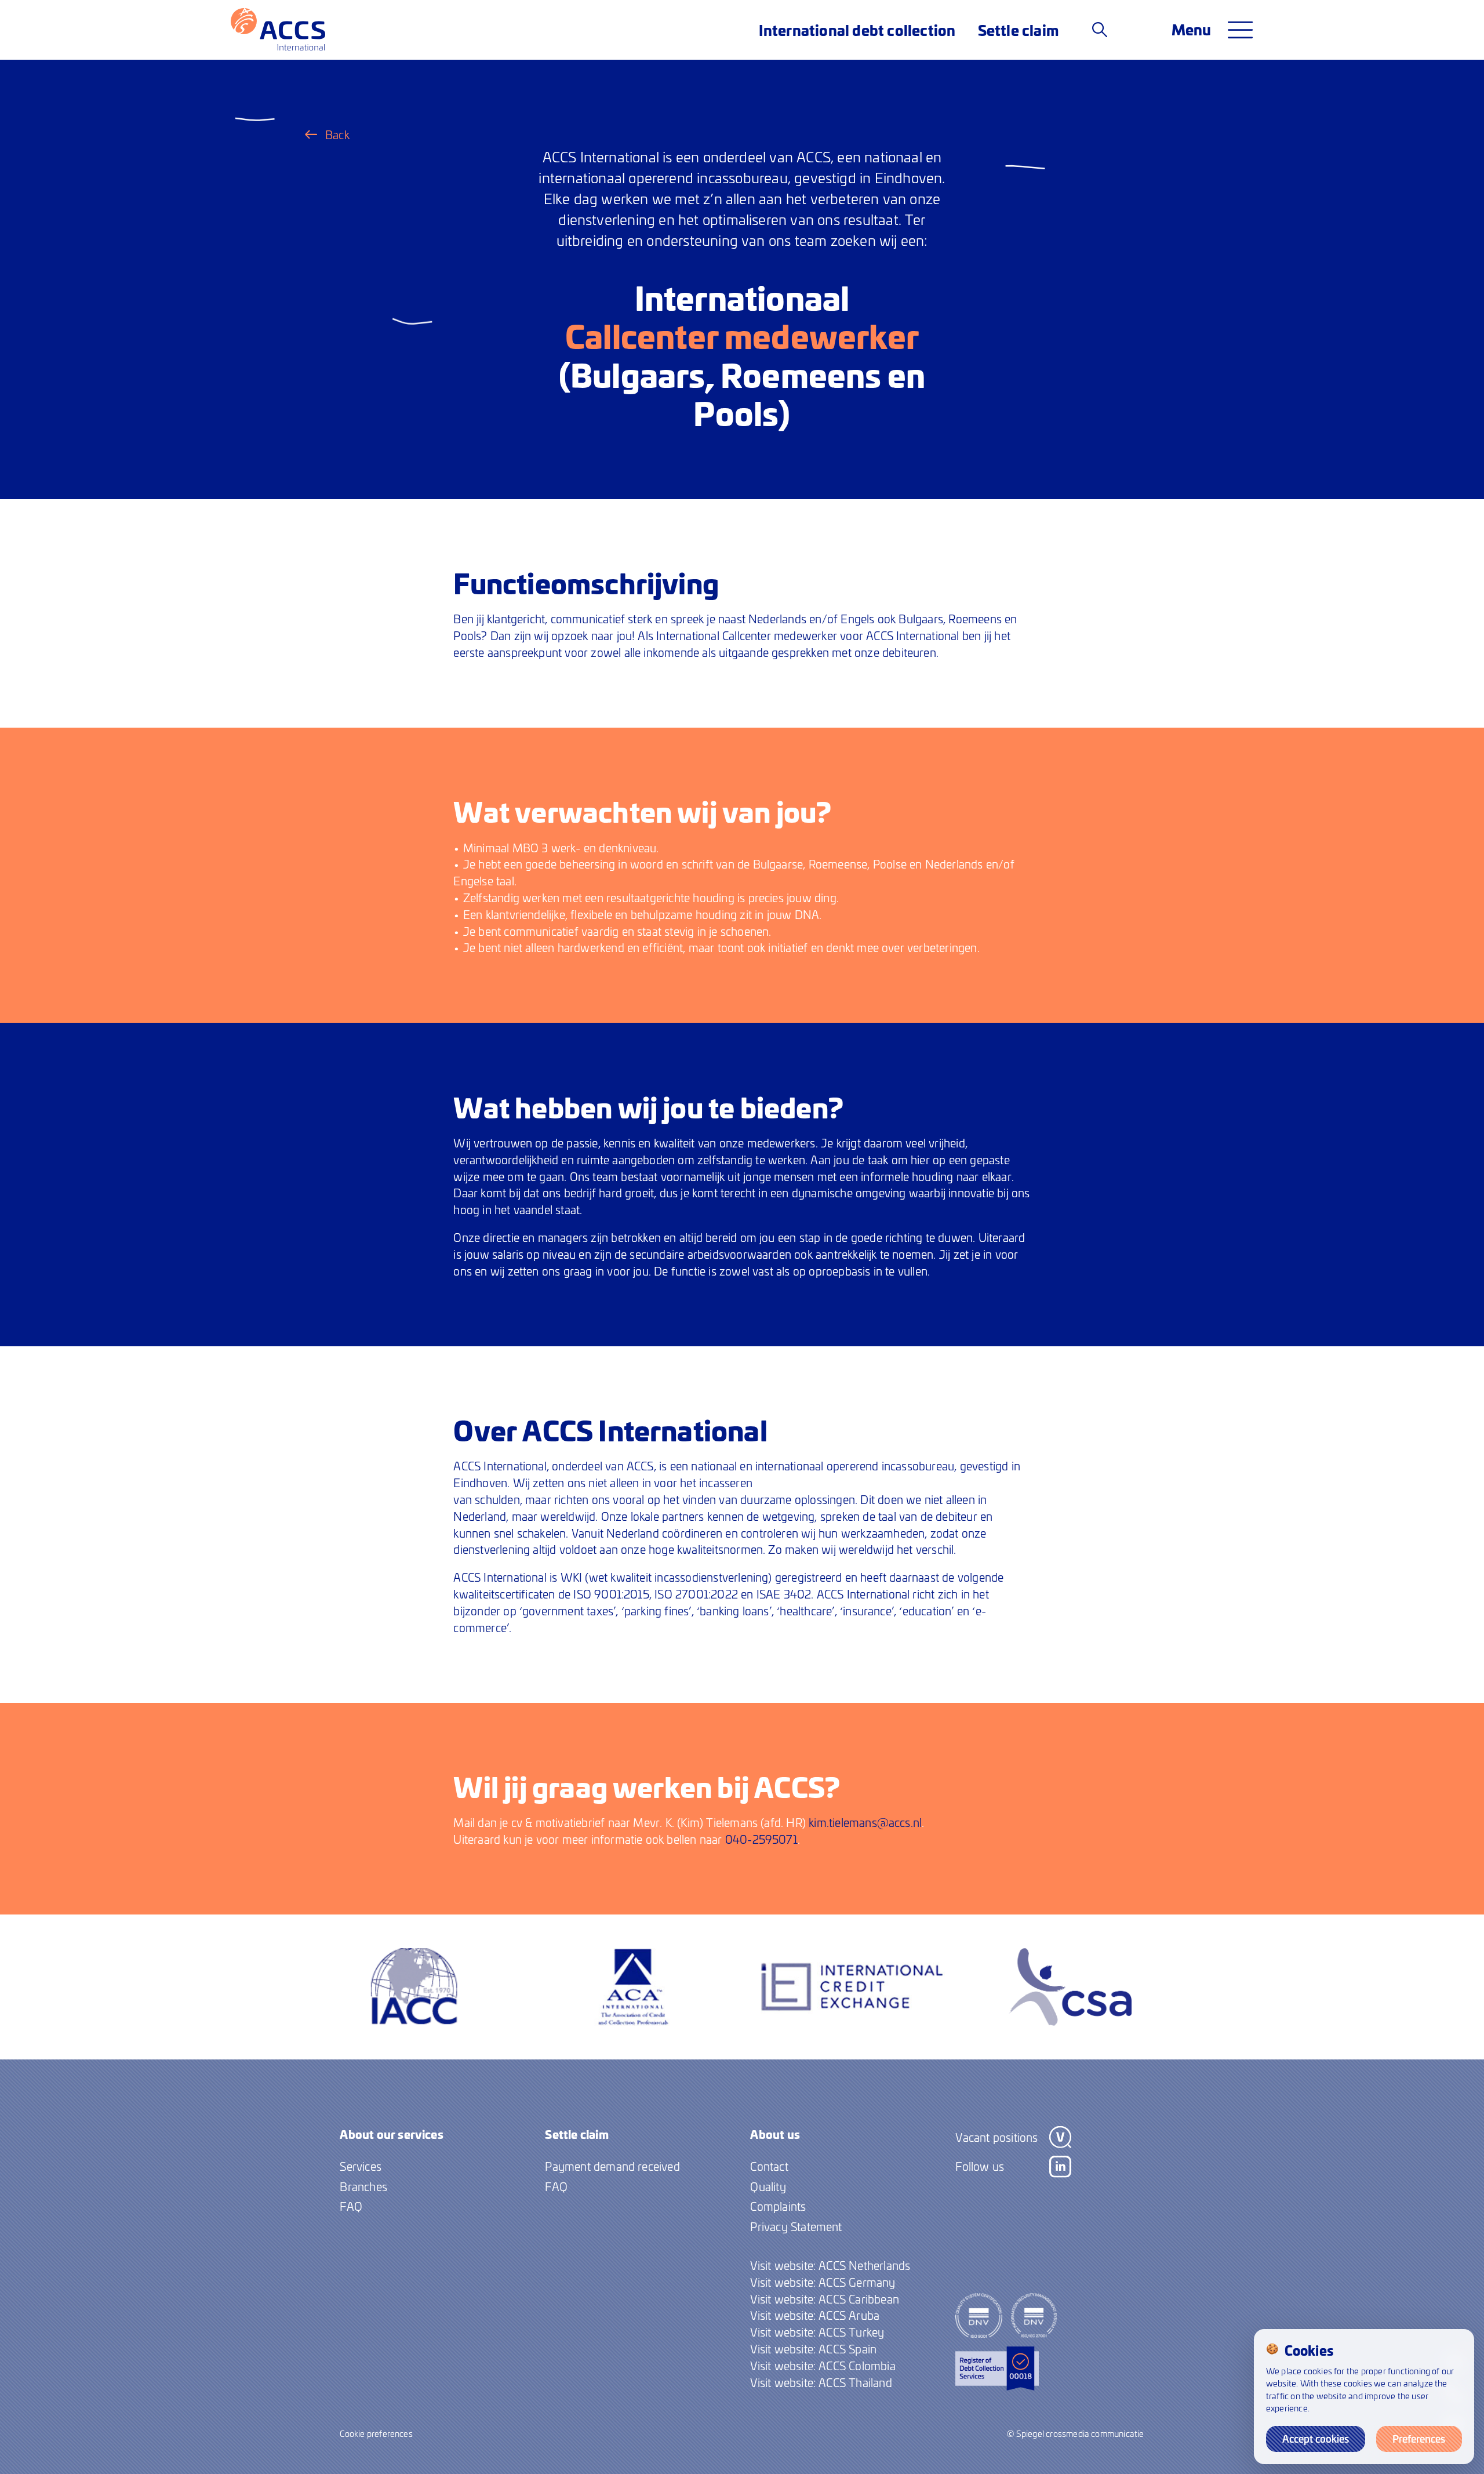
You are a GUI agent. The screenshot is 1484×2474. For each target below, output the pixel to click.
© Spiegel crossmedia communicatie (1075, 2433)
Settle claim (1018, 30)
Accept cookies (1316, 2439)
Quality (768, 2186)
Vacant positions (996, 2137)
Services (361, 2166)
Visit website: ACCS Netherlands (830, 2265)
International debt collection (857, 30)
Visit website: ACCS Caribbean (825, 2299)
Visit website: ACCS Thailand (821, 2382)
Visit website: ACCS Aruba (815, 2315)
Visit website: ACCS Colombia (823, 2366)
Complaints (778, 2206)
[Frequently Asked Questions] (1100, 29)
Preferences (1419, 2439)
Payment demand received (612, 2166)
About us (775, 2134)
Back (337, 135)
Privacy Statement (796, 2226)
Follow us (980, 2166)
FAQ (351, 2206)
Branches (363, 2186)
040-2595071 (761, 1839)
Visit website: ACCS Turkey (817, 2332)
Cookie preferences (376, 2433)
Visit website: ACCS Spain (813, 2349)
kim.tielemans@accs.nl (865, 1822)
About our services (391, 2134)
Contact (769, 2166)
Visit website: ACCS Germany (823, 2282)
